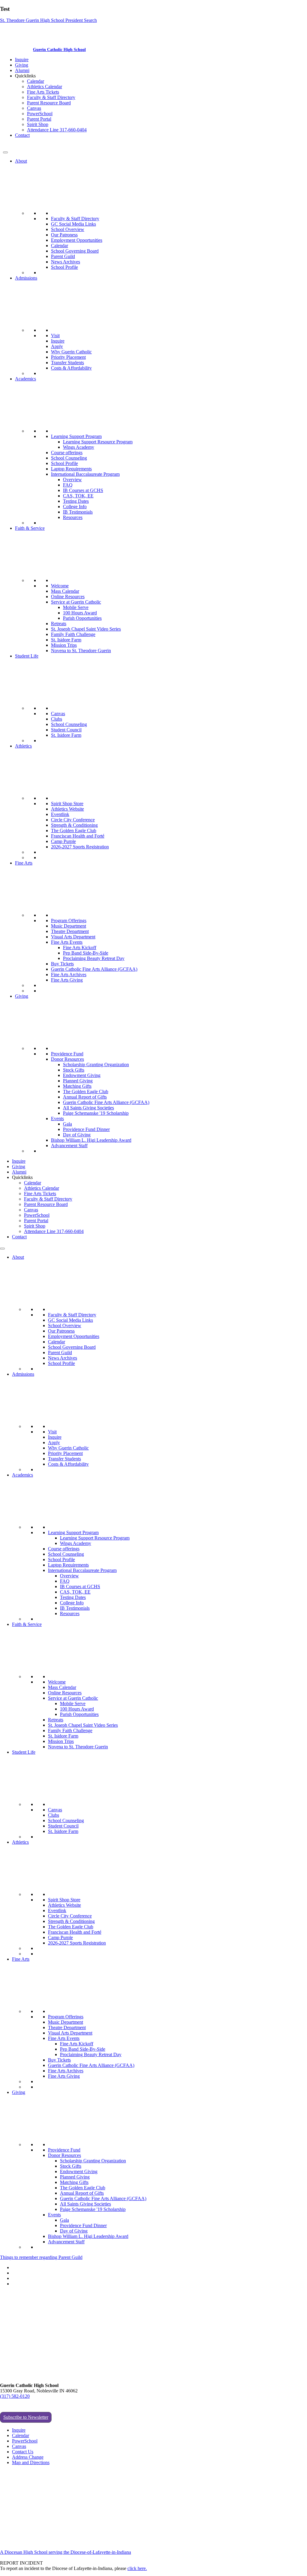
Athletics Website (67, 809)
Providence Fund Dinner (86, 1129)
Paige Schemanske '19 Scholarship (96, 1113)
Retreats (59, 624)
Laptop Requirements (71, 469)
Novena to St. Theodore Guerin (81, 651)
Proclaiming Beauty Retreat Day (94, 958)
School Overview (68, 229)
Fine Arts (24, 863)
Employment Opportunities (77, 240)
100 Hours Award (80, 613)
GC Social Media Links (73, 224)
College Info (75, 507)
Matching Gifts (77, 1086)
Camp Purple (63, 841)
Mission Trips (64, 645)
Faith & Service (30, 528)
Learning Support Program (76, 436)
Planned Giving (78, 1081)
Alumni (22, 70)
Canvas (34, 108)
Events (57, 1119)
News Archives (66, 262)
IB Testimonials (78, 512)
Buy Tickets (62, 964)
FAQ (68, 485)
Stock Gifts (74, 1070)
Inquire (22, 60)
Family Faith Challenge (73, 634)
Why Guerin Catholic (71, 352)
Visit (55, 336)
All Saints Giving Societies (88, 1108)
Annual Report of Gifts (85, 1097)
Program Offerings (69, 921)
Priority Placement (68, 357)
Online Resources (68, 597)
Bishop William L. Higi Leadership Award (91, 1140)
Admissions (26, 278)
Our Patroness (64, 235)
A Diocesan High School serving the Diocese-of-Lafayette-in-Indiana (66, 2552)
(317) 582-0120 (15, 2396)
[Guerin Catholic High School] (17, 49)
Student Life (27, 656)
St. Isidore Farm (66, 640)
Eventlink (60, 814)
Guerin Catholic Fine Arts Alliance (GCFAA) (94, 969)
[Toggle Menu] (5, 152)
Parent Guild (63, 256)
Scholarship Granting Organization (96, 1065)
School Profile (64, 267)
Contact (22, 135)
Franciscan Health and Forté (78, 836)
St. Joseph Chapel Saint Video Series (86, 629)
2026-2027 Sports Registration (80, 847)
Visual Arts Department (73, 937)
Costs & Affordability (71, 368)
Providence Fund (67, 1054)
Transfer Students (67, 363)
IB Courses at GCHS (83, 490)
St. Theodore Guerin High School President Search (48, 20)
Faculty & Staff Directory (51, 97)
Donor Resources (67, 1059)
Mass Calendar (65, 591)
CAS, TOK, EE (78, 496)
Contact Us (23, 2452)
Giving (22, 65)
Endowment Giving (82, 1075)
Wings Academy (79, 447)
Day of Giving (77, 1135)
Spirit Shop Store (67, 804)
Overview (72, 480)
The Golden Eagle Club (74, 831)
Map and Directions (31, 2462)
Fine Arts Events (67, 942)
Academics (25, 379)
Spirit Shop (38, 124)
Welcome (60, 586)
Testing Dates (76, 501)
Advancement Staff (69, 1146)
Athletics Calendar (45, 87)
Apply (57, 346)
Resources (73, 517)
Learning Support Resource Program (98, 442)
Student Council (66, 730)
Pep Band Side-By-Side (86, 953)
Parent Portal (39, 119)
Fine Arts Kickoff (80, 948)
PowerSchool (40, 114)
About (21, 161)
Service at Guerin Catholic (76, 602)
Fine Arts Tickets (43, 92)
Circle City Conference (73, 820)
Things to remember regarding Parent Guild (41, 2257)
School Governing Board (75, 251)
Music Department (69, 926)
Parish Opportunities (82, 618)
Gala (67, 1124)
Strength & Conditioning (74, 825)
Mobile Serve (76, 607)
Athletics (23, 746)
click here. (137, 2568)
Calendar (36, 81)
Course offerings (67, 453)
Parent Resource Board (49, 103)
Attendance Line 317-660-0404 (57, 130)
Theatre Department (70, 931)
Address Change (28, 2457)
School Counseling (69, 458)
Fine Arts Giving (67, 980)
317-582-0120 (16, 145)
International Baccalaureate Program (85, 474)
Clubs (57, 719)
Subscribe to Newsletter (26, 2417)
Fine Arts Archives (69, 975)
